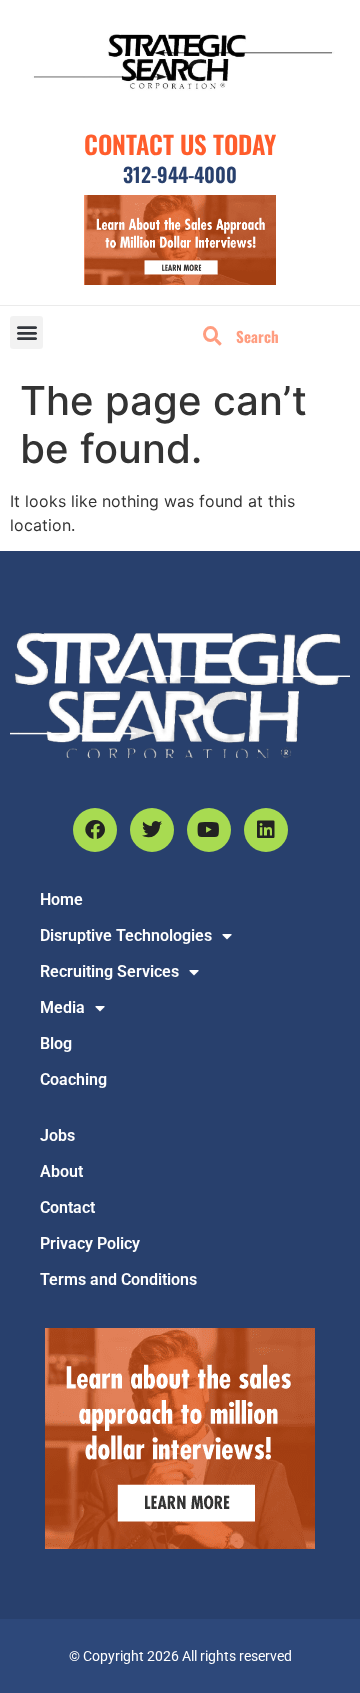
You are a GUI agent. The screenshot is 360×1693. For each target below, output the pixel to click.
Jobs (57, 1135)
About (61, 1171)
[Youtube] (209, 830)
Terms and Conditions (118, 1279)
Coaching (73, 1079)
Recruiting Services (109, 971)
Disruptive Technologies (126, 935)
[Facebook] (95, 830)
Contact (67, 1207)
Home (61, 899)
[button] (26, 332)
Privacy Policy (90, 1243)
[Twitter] (152, 830)
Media (62, 1007)
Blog (56, 1043)
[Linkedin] (266, 830)
